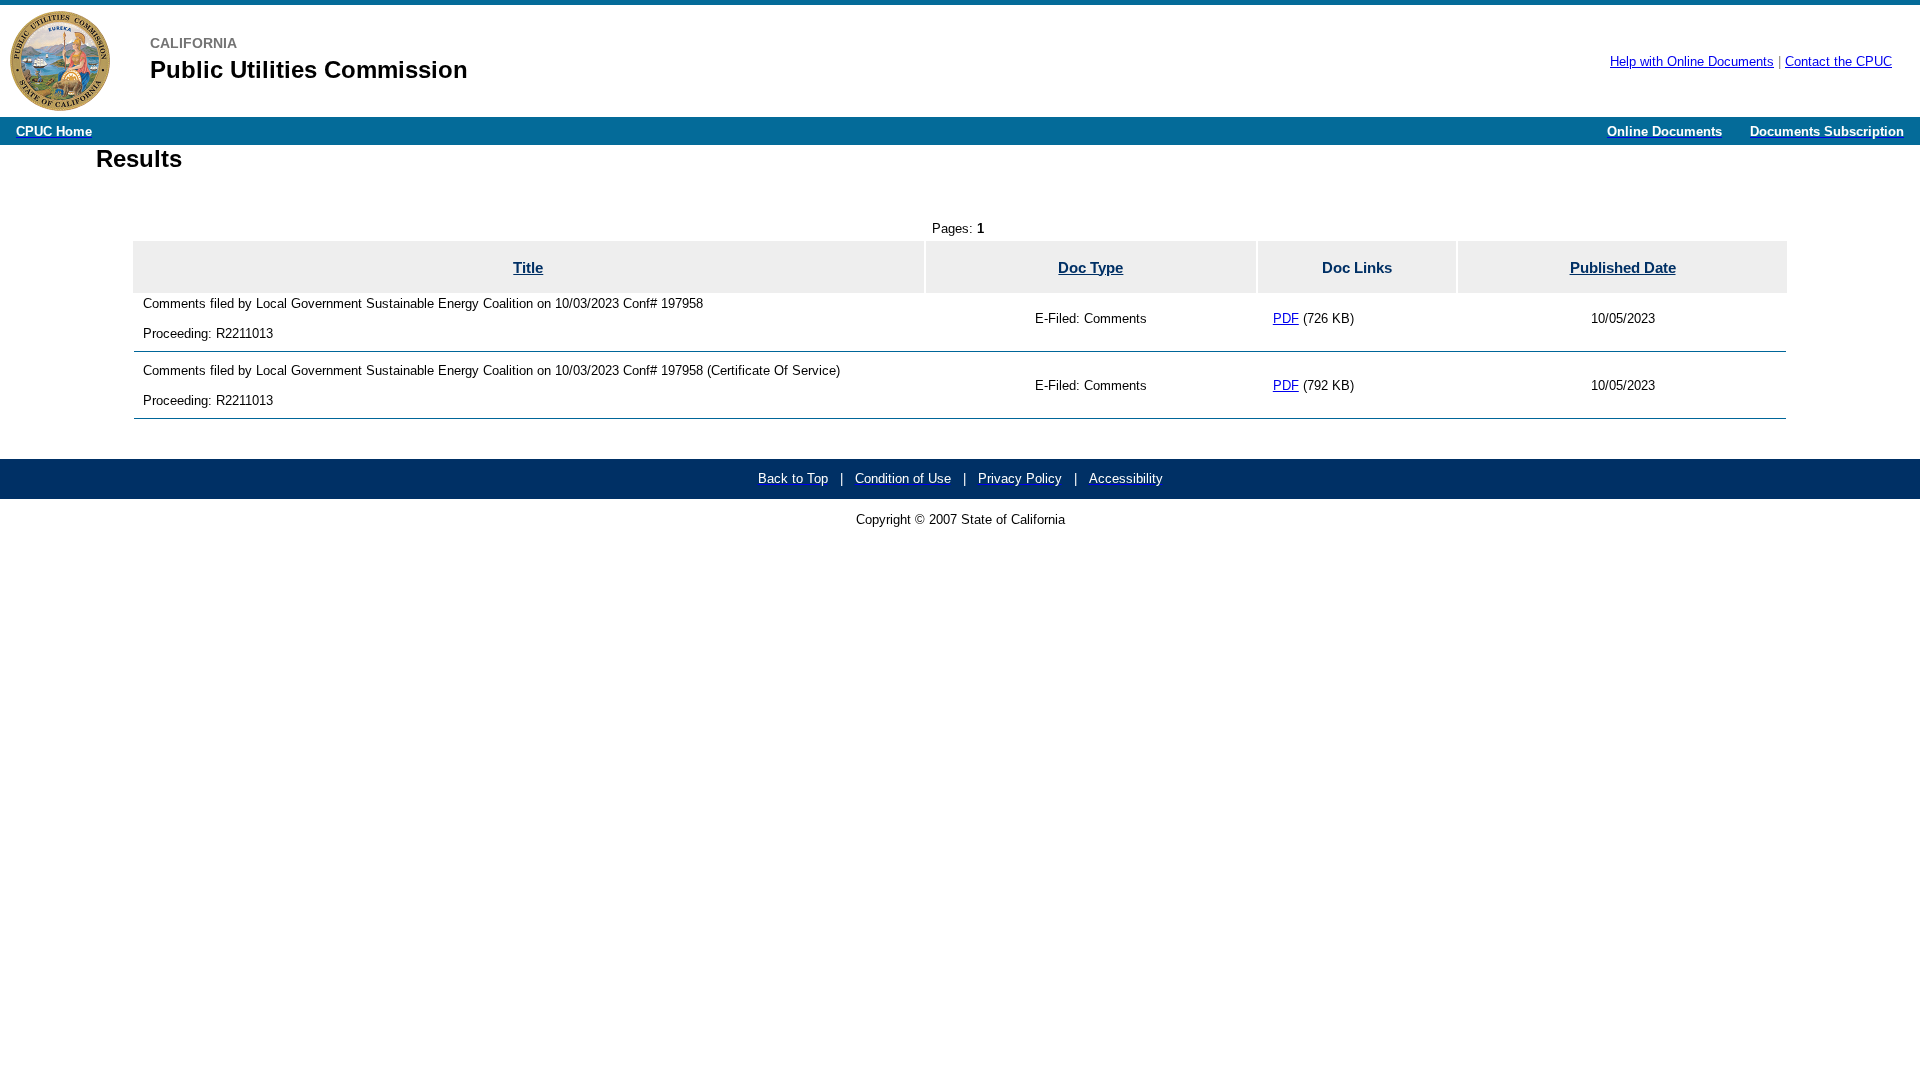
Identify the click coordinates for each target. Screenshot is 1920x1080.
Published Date (1623, 267)
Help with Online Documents (1692, 61)
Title (528, 267)
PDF (1286, 318)
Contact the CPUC (1838, 61)
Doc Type (1090, 267)
